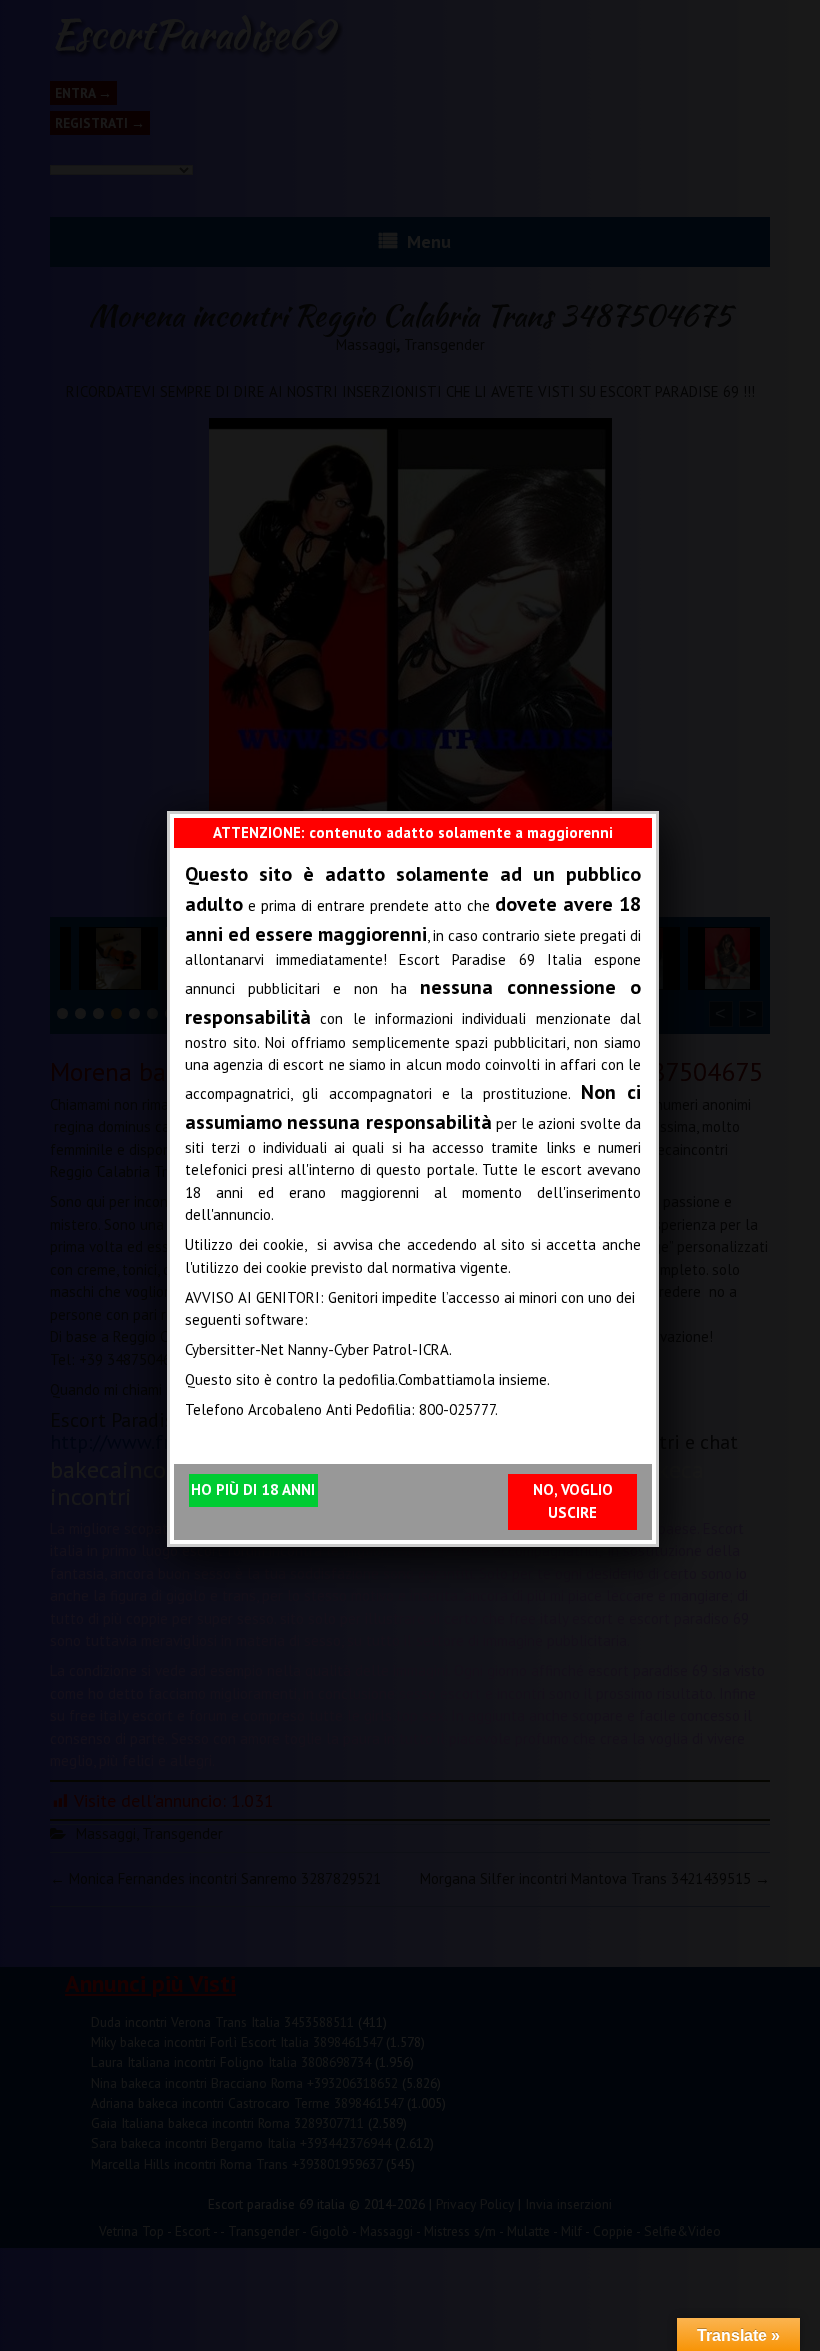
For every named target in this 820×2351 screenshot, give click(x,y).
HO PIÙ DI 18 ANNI (253, 1489)
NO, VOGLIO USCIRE (573, 1501)
